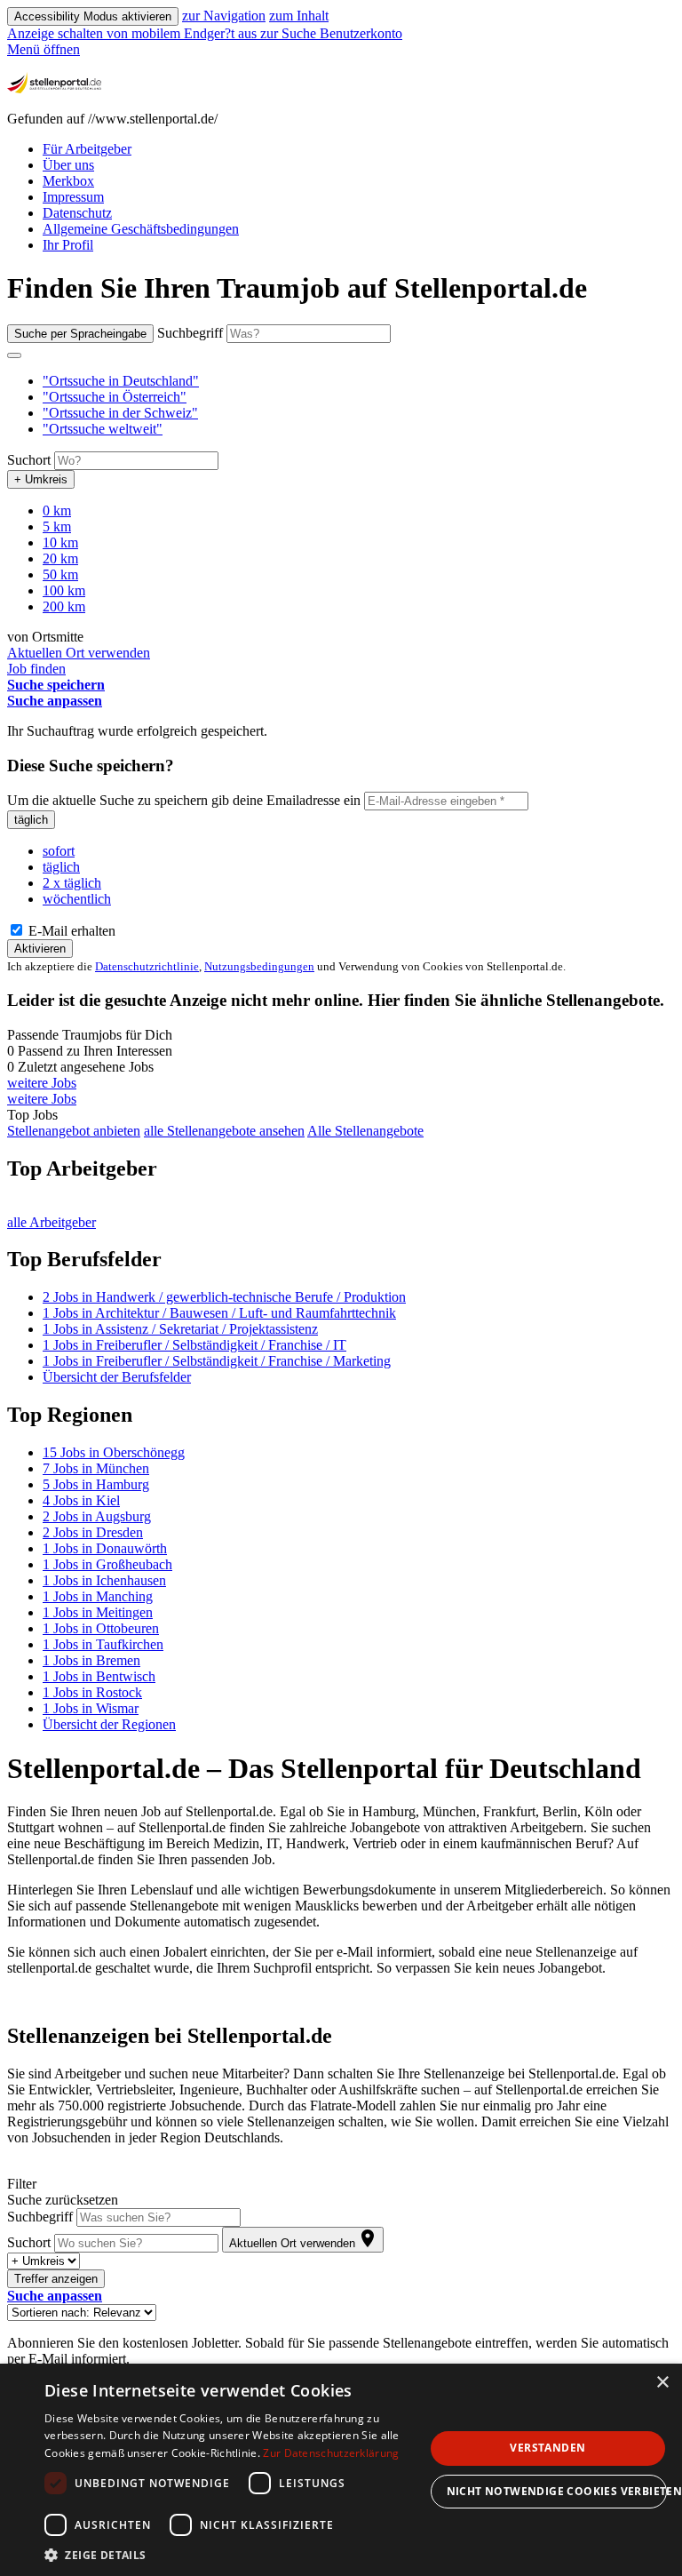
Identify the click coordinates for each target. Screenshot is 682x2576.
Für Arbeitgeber (87, 149)
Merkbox (68, 181)
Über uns (68, 165)
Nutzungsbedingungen (259, 966)
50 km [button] (60, 574)
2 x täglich (72, 883)
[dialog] (341, 2470)
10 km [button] (60, 542)
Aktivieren (40, 949)
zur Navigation (224, 16)
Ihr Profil (68, 245)
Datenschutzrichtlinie (147, 966)
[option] (359, 381)
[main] (341, 1319)
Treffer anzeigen (56, 2279)
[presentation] (134, 33)
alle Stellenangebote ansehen (224, 1131)
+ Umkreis (41, 479)
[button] (121, 381)
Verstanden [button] (547, 2448)
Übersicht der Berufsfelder (117, 1377)
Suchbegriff (190, 333)
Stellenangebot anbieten (74, 1131)
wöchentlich (77, 899)
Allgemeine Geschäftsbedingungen (141, 229)
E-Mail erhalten (70, 931)
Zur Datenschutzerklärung (331, 2453)
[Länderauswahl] (14, 355)
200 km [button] (64, 606)
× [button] (662, 2383)
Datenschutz (77, 213)
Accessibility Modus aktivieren (93, 16)
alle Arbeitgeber (52, 1222)
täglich (31, 820)
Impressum (73, 197)
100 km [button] (64, 590)
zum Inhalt (299, 16)
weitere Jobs (42, 1083)
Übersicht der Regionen (109, 1724)
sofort (59, 851)
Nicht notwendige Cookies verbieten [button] (557, 2491)
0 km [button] (57, 510)
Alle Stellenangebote (365, 1131)
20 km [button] (60, 558)
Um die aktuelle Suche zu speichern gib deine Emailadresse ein (184, 800)
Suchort (29, 460)
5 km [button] (57, 526)
